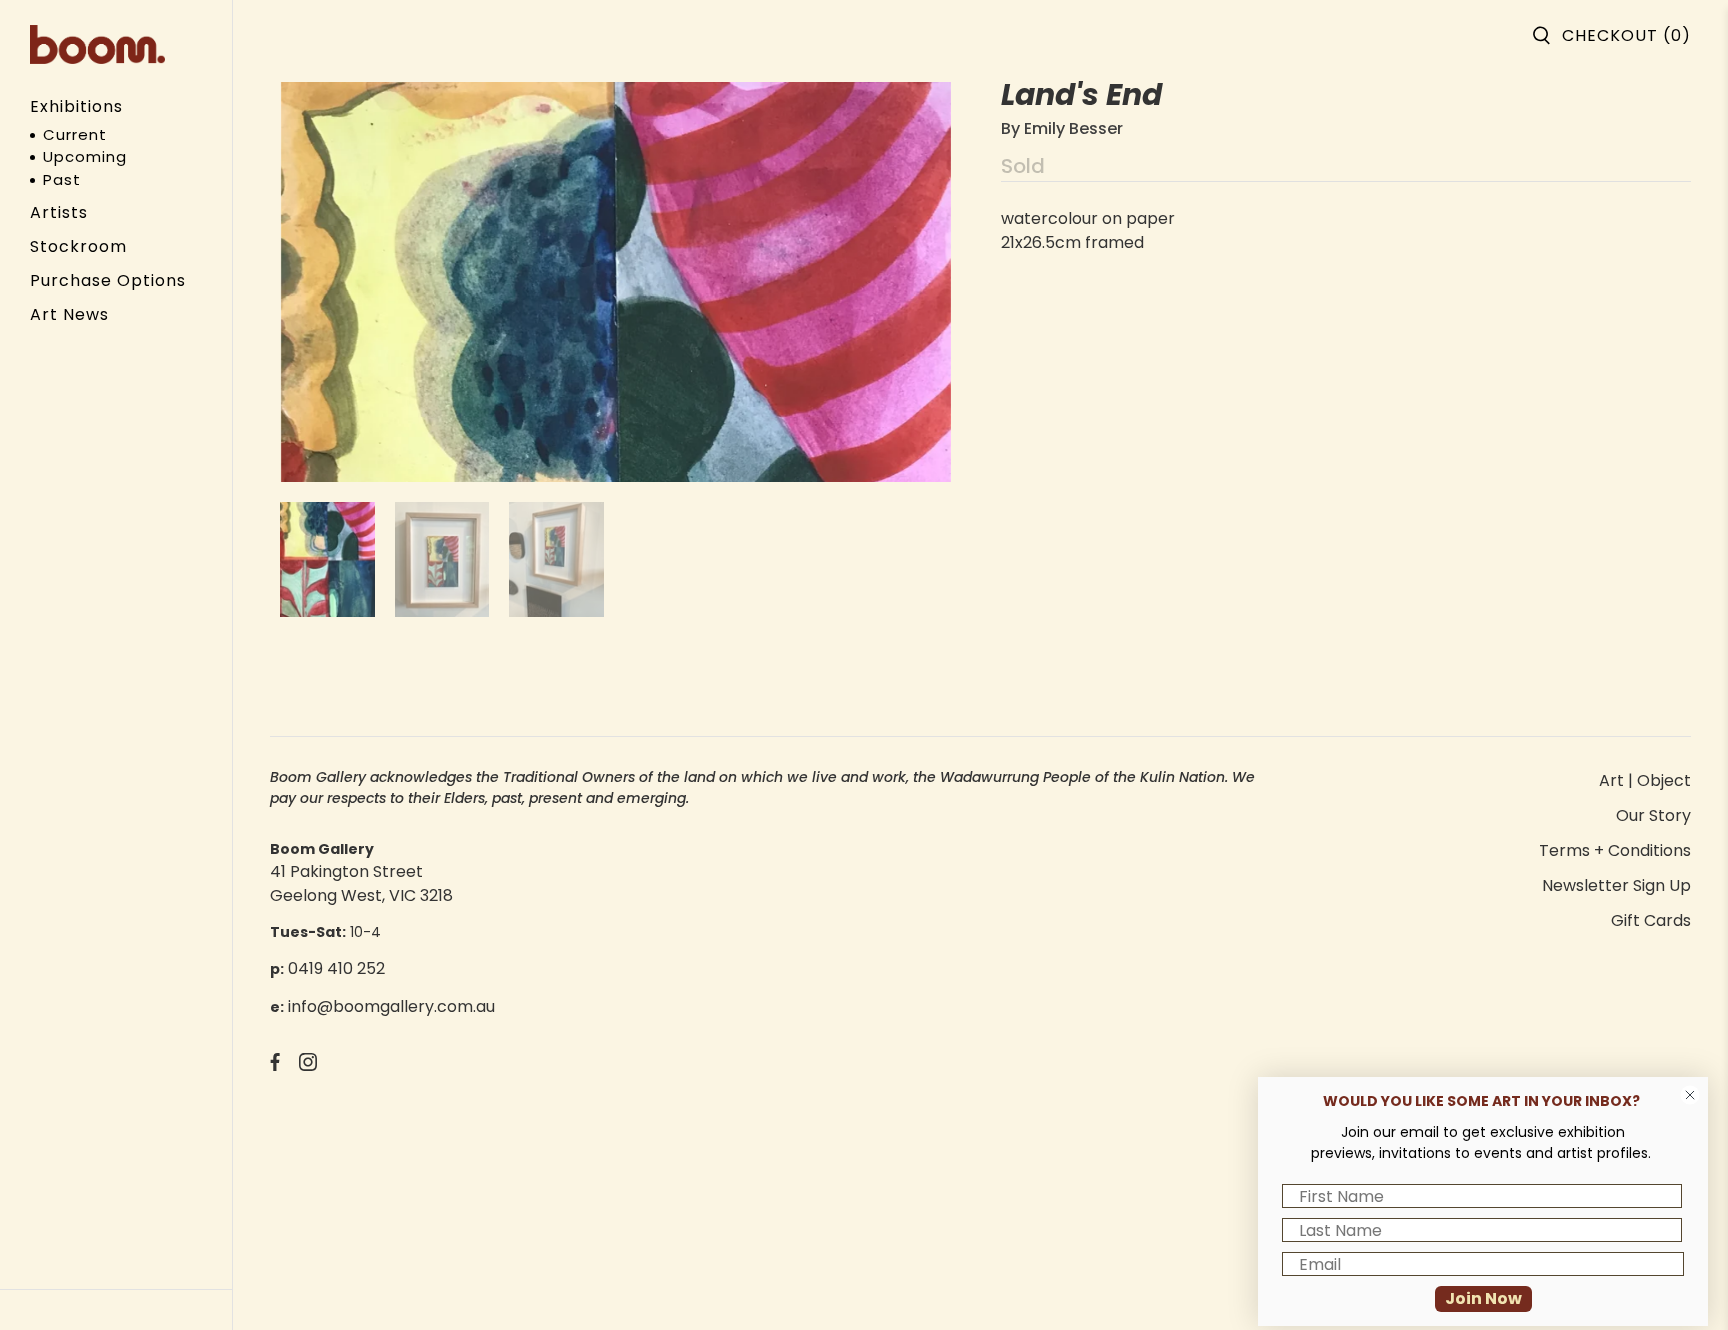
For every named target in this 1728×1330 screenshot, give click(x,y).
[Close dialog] (1690, 1095)
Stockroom (78, 246)
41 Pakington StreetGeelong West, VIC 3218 (361, 883)
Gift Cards (1651, 920)
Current (75, 134)
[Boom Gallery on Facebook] (275, 1065)
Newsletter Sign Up (1616, 885)
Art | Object (1645, 780)
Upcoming (85, 156)
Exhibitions (76, 106)
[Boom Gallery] (97, 44)
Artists (59, 212)
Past (62, 179)
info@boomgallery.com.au (391, 1006)
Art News (69, 314)
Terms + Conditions (1615, 850)
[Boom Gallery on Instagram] (308, 1065)
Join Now (1483, 1298)
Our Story (1653, 815)
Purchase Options (108, 280)
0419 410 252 (336, 968)
